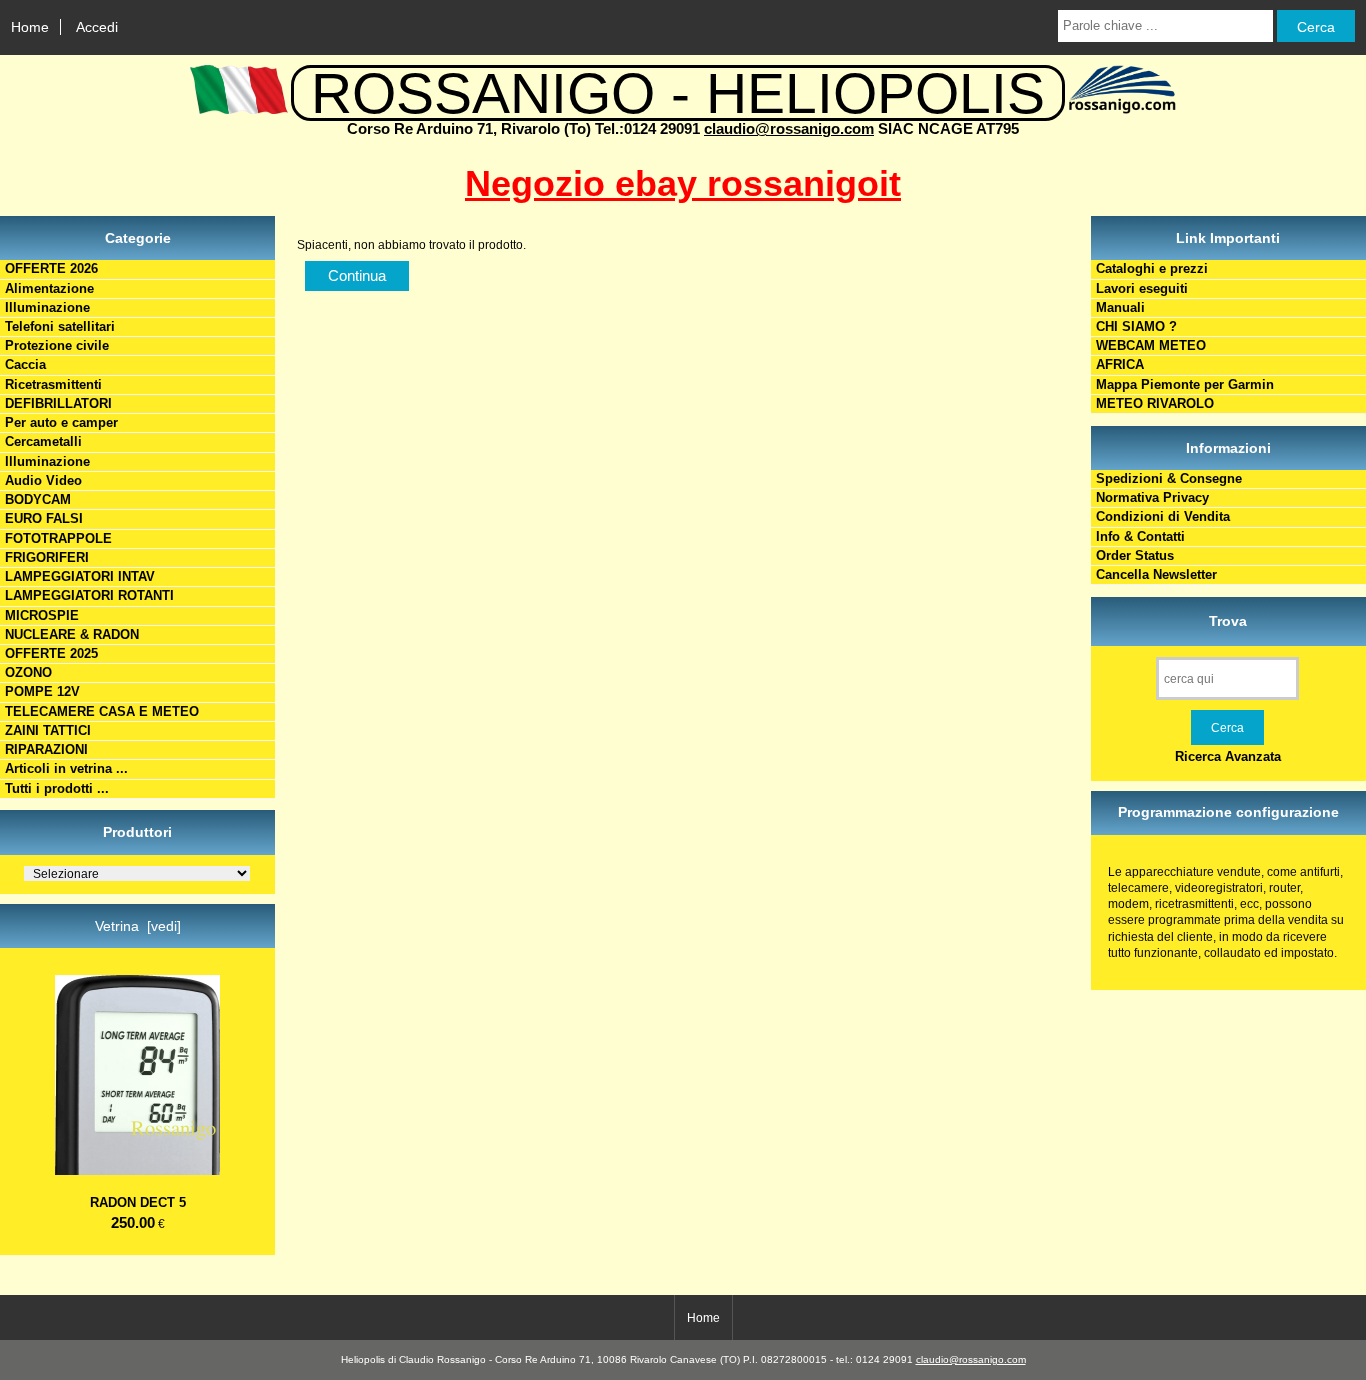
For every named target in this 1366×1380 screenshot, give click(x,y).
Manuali (1120, 307)
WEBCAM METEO (1151, 345)
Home (30, 27)
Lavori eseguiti (1142, 288)
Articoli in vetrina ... (66, 768)
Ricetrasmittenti (53, 384)
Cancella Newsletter (1156, 574)
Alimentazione (49, 288)
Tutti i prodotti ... (57, 788)
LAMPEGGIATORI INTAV (80, 576)
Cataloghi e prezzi (1152, 268)
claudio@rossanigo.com (789, 128)
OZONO (28, 672)
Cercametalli (43, 441)
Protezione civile (57, 345)
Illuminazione (47, 307)
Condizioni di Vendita (1163, 516)
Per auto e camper (61, 422)
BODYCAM (38, 499)
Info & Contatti (1140, 536)
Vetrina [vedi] (138, 926)
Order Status (1135, 555)
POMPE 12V (42, 691)
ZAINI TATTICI (48, 730)
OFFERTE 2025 (51, 653)
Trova (1228, 621)
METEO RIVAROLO (1155, 403)
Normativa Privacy (1152, 497)
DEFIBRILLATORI (58, 403)
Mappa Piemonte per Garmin (1185, 384)
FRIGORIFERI (47, 557)
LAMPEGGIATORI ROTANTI (89, 595)
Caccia (25, 364)
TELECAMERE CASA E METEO (102, 711)
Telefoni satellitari (60, 326)
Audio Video (43, 480)
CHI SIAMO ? (1136, 326)
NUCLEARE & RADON (72, 634)
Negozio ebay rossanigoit (683, 183)
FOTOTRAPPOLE (58, 538)
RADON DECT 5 (138, 1202)
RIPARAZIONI (46, 749)
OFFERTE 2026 (51, 268)
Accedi (97, 27)
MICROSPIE (42, 615)
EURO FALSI (44, 518)
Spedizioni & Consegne (1169, 478)
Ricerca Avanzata (1228, 756)
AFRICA (1120, 364)
